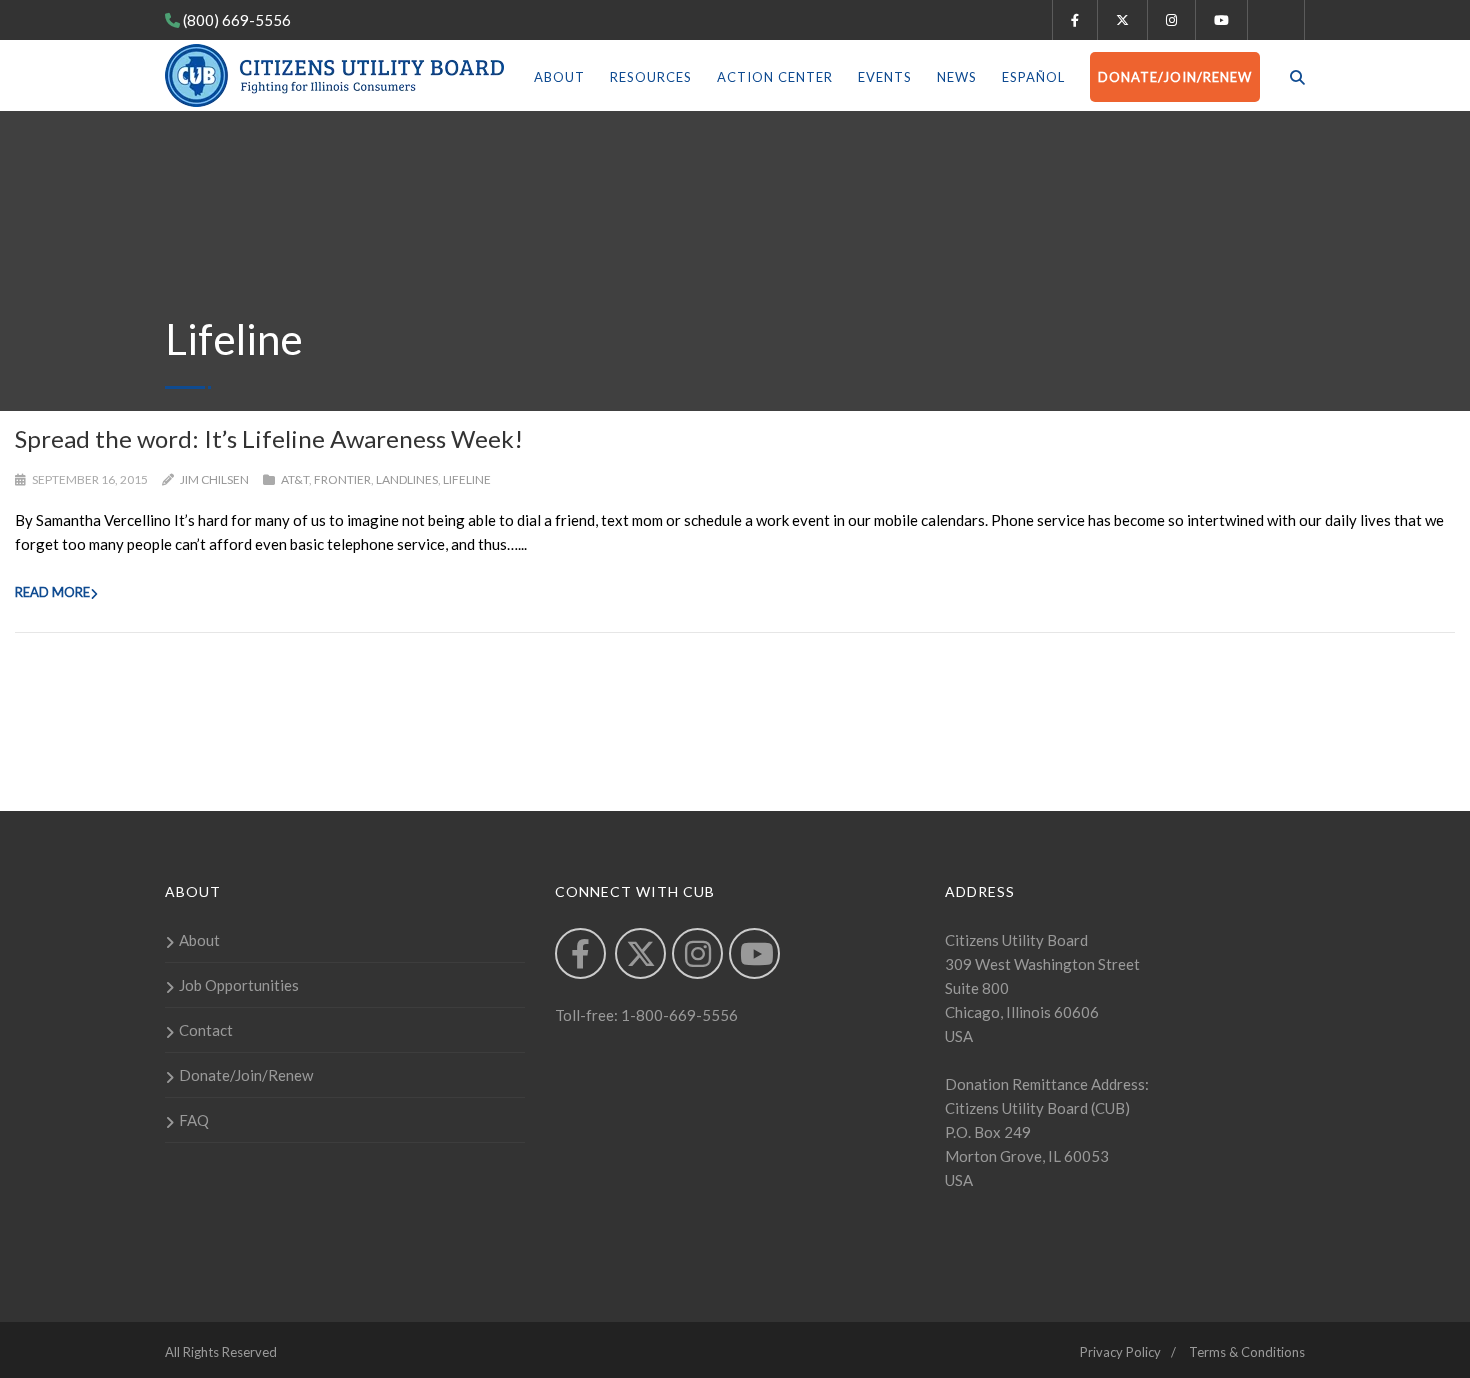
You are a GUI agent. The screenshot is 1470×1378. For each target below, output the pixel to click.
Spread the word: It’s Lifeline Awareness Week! (269, 438)
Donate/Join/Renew (1175, 77)
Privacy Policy (1120, 1352)
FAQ (194, 1120)
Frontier (342, 479)
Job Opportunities (239, 985)
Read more (52, 592)
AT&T (295, 479)
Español (1033, 77)
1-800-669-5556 (678, 1015)
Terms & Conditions (1247, 1352)
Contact (206, 1030)
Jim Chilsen (214, 479)
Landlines (407, 479)
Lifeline (467, 479)
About (559, 77)
